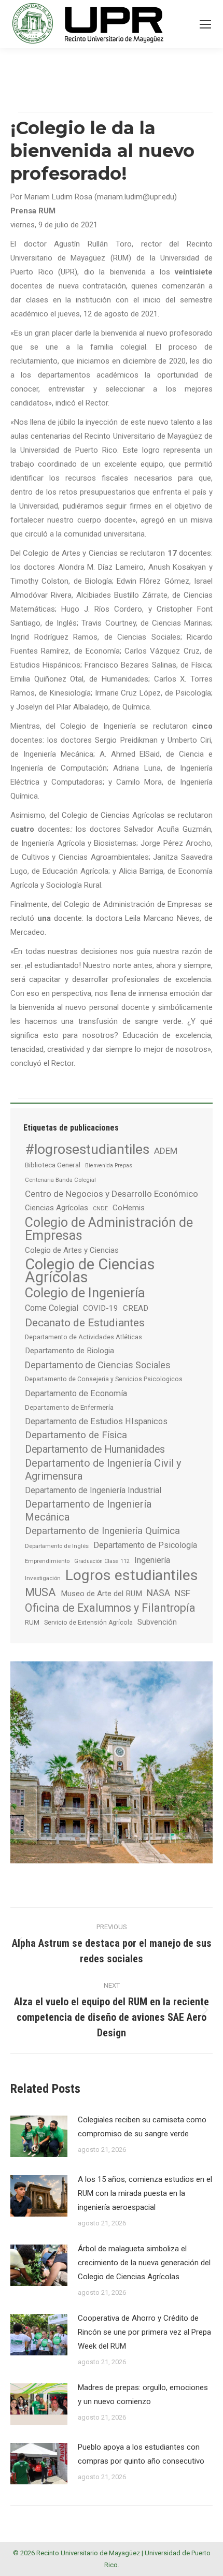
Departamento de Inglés (57, 1546)
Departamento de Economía (76, 1393)
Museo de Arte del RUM (101, 1594)
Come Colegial (52, 1308)
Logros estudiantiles (132, 1575)
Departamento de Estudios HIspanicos (96, 1421)
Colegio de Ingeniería (85, 1293)
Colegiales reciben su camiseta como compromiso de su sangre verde (142, 2127)
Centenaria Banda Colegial (60, 1180)
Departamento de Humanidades (95, 1449)
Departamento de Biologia (69, 1351)
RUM (32, 1622)
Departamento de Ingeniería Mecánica (88, 1511)
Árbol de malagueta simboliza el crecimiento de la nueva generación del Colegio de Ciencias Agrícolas (144, 2263)
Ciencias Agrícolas (57, 1208)
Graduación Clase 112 (102, 1561)
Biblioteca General (53, 1165)
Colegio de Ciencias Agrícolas (90, 1271)
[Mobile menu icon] (205, 24)
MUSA (40, 1592)
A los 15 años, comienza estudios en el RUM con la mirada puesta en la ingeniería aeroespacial (145, 2193)
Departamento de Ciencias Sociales (98, 1365)
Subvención (157, 1622)
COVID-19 (101, 1308)
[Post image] (39, 2136)
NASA (158, 1593)
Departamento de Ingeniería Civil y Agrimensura (103, 1470)
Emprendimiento (47, 1561)
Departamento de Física (76, 1435)
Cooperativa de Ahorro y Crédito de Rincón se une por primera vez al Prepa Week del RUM (144, 2332)
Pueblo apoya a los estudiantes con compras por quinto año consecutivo (141, 2454)
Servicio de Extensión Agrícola (88, 1623)
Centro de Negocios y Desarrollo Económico (112, 1194)
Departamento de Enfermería (69, 1407)
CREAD (136, 1308)
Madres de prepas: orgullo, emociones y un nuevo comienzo (143, 2394)
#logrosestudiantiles (87, 1149)
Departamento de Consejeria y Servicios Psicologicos (104, 1379)
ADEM (166, 1151)
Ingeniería (152, 1560)
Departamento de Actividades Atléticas (83, 1337)
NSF (183, 1593)
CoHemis (129, 1208)
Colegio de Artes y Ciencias (72, 1250)
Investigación (43, 1578)
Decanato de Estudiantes (85, 1322)
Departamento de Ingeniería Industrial (93, 1490)
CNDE (100, 1209)
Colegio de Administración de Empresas (109, 1229)
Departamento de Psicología (145, 1545)
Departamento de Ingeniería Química (102, 1531)
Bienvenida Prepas (109, 1166)
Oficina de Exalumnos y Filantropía (110, 1608)
